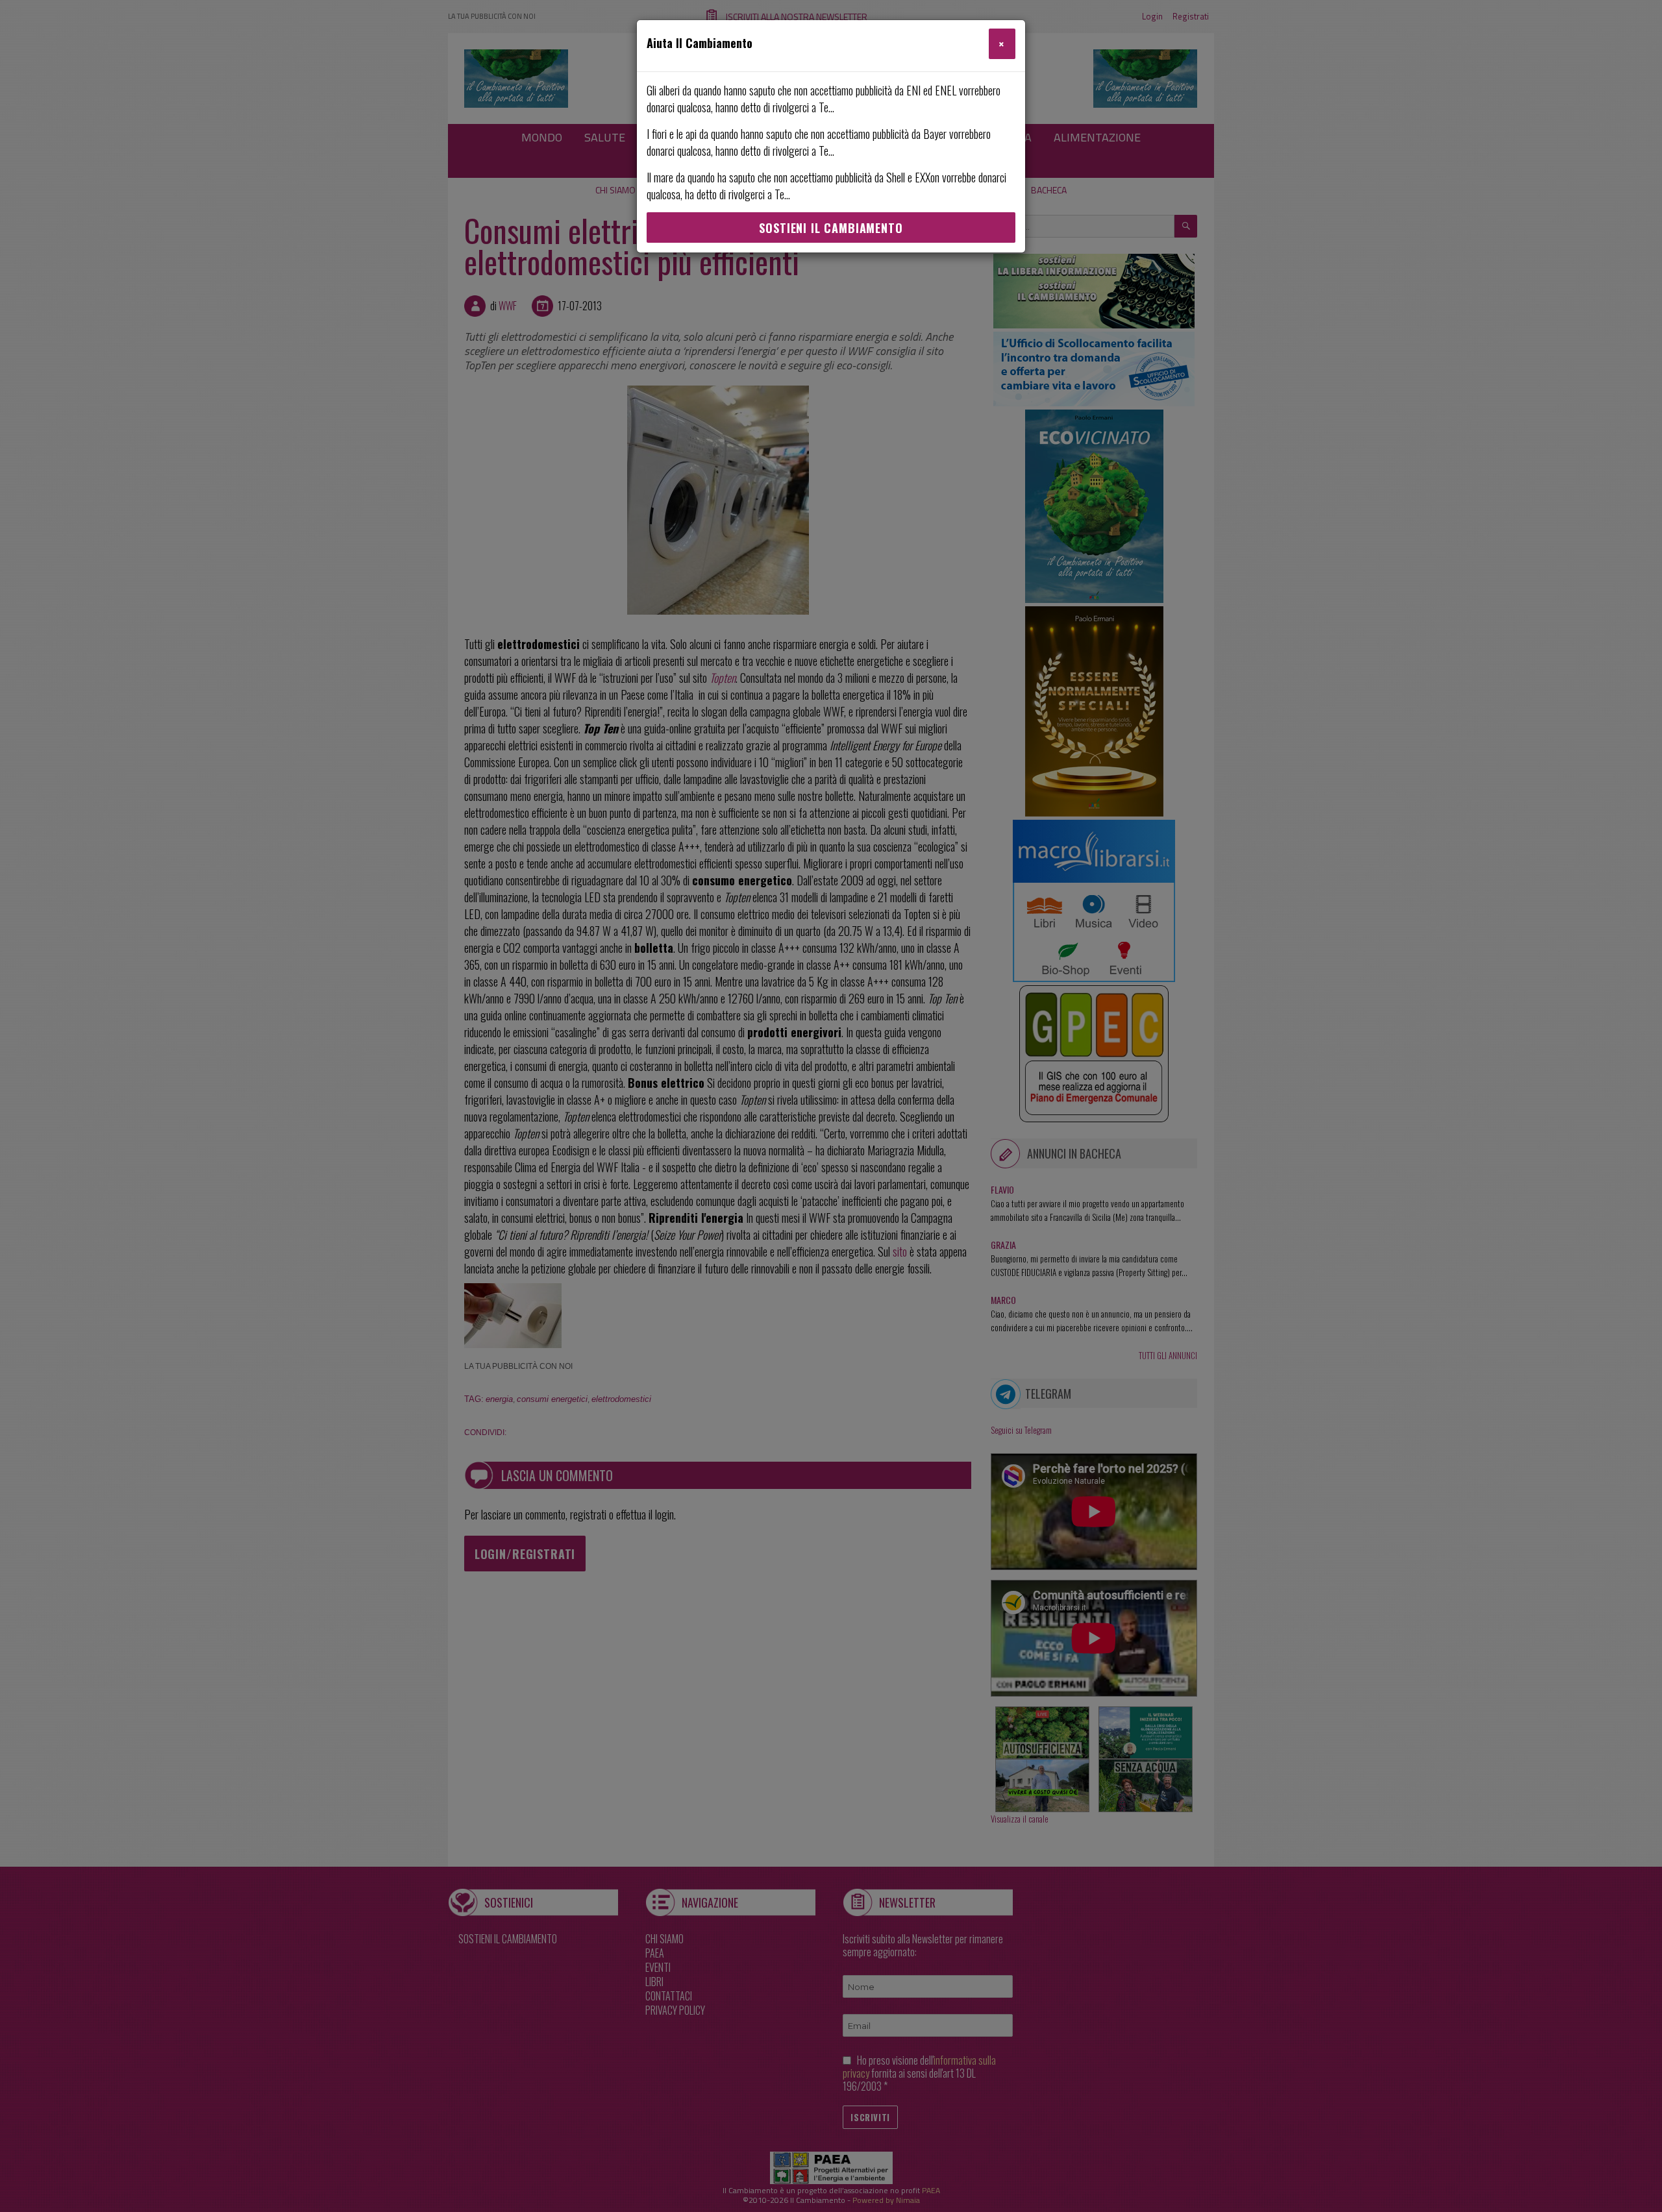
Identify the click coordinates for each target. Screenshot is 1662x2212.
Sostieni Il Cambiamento (831, 228)
